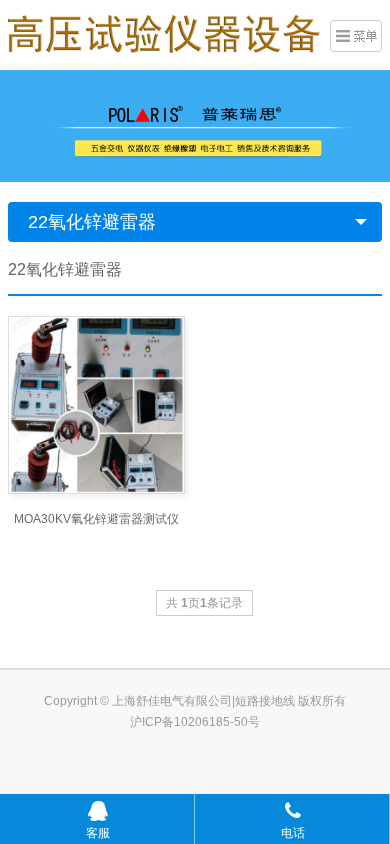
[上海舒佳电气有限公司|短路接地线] (164, 33)
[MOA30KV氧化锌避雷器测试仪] (96, 404)
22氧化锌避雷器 (92, 222)
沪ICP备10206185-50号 (195, 722)
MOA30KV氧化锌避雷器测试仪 (96, 519)
